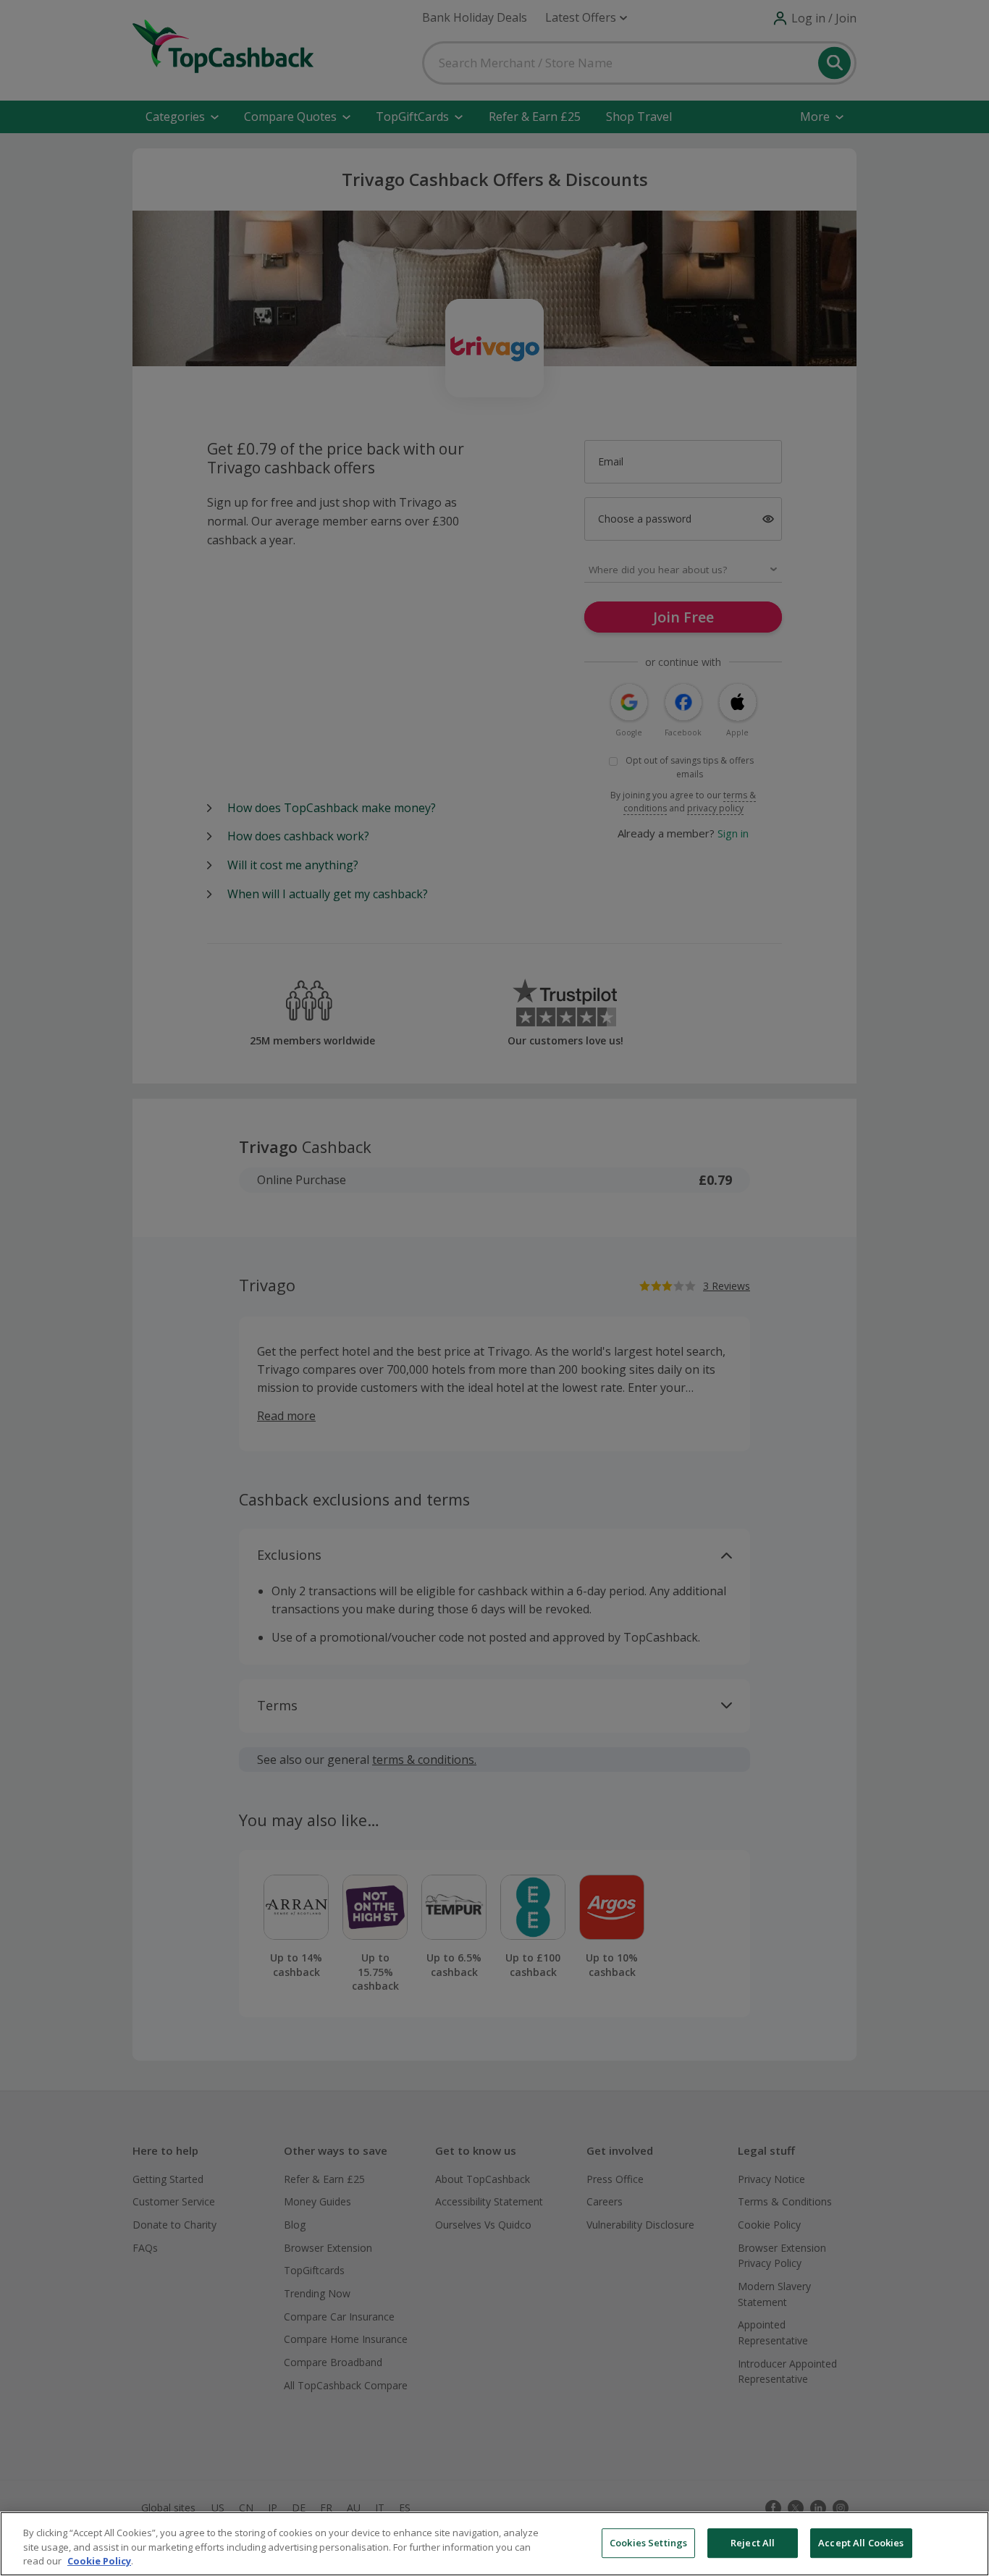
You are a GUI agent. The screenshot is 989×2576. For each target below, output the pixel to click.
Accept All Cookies (861, 2543)
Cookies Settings (648, 2543)
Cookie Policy (99, 2561)
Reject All (753, 2543)
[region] (494, 2544)
